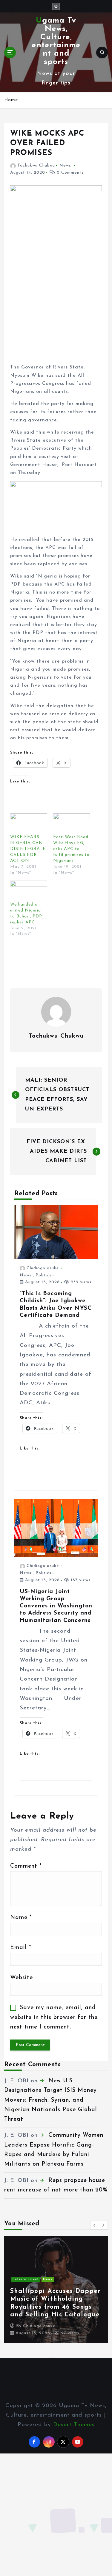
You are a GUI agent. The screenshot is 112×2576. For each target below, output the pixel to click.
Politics (43, 1275)
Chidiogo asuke (43, 1268)
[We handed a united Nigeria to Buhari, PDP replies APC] (29, 891)
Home (11, 100)
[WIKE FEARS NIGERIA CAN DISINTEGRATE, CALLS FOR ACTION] (29, 824)
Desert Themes (74, 2425)
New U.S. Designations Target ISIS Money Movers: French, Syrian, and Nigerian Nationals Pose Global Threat (51, 2100)
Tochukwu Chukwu (36, 165)
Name (21, 1918)
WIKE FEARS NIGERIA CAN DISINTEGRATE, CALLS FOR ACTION (29, 849)
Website (22, 1978)
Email (21, 1948)
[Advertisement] (56, 305)
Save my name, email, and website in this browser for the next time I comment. (54, 2017)
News (65, 165)
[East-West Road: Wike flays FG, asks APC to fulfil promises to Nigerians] (72, 824)
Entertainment (20, 2279)
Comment (26, 1866)
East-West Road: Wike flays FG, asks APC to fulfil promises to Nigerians (71, 849)
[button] (95, 2225)
